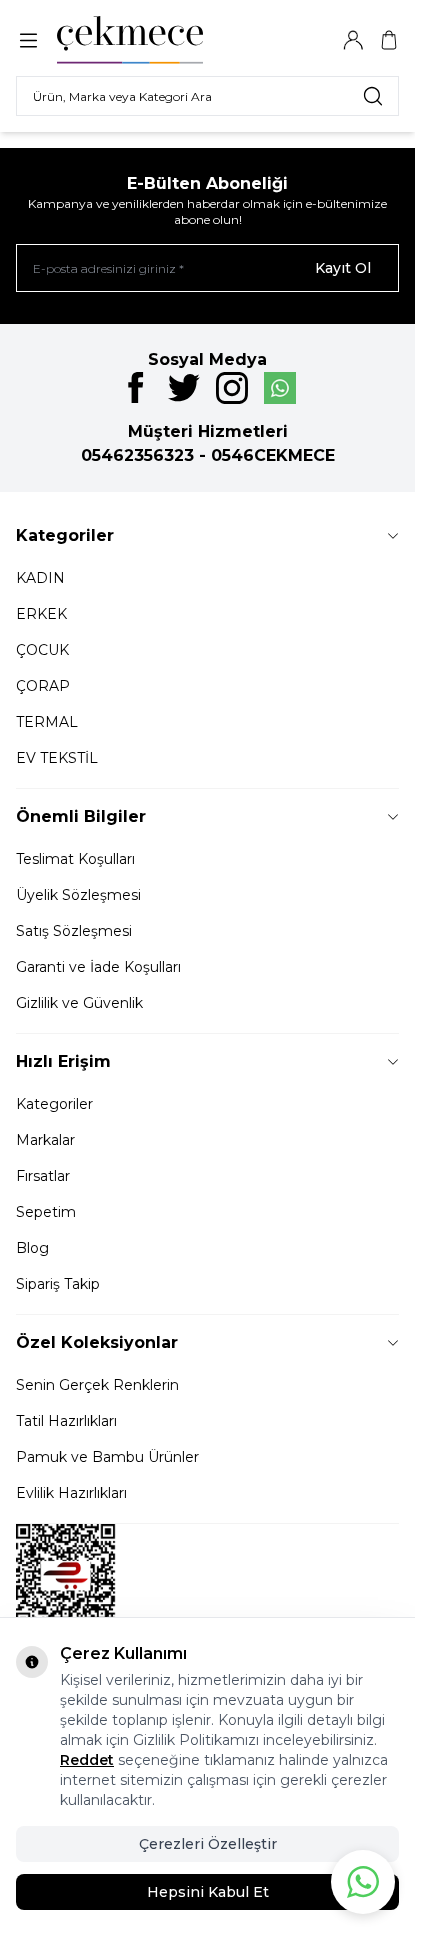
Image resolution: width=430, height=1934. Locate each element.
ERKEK (41, 614)
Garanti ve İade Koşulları (98, 967)
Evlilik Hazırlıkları (71, 1493)
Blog (32, 1248)
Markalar (45, 1140)
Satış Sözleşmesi (74, 931)
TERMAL (47, 722)
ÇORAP (43, 686)
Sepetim (46, 1212)
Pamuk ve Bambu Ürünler (107, 1457)
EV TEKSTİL (57, 758)
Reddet (87, 1760)
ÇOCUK (42, 650)
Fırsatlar (43, 1176)
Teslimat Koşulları (75, 859)
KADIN (40, 578)
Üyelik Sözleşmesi (78, 895)
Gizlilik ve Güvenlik (79, 1003)
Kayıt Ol (343, 268)
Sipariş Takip (58, 1284)
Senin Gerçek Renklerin (97, 1385)
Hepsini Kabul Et (208, 1892)
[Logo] (153, 40)
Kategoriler (54, 1104)
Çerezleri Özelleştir (208, 1844)
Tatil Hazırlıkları (66, 1421)
